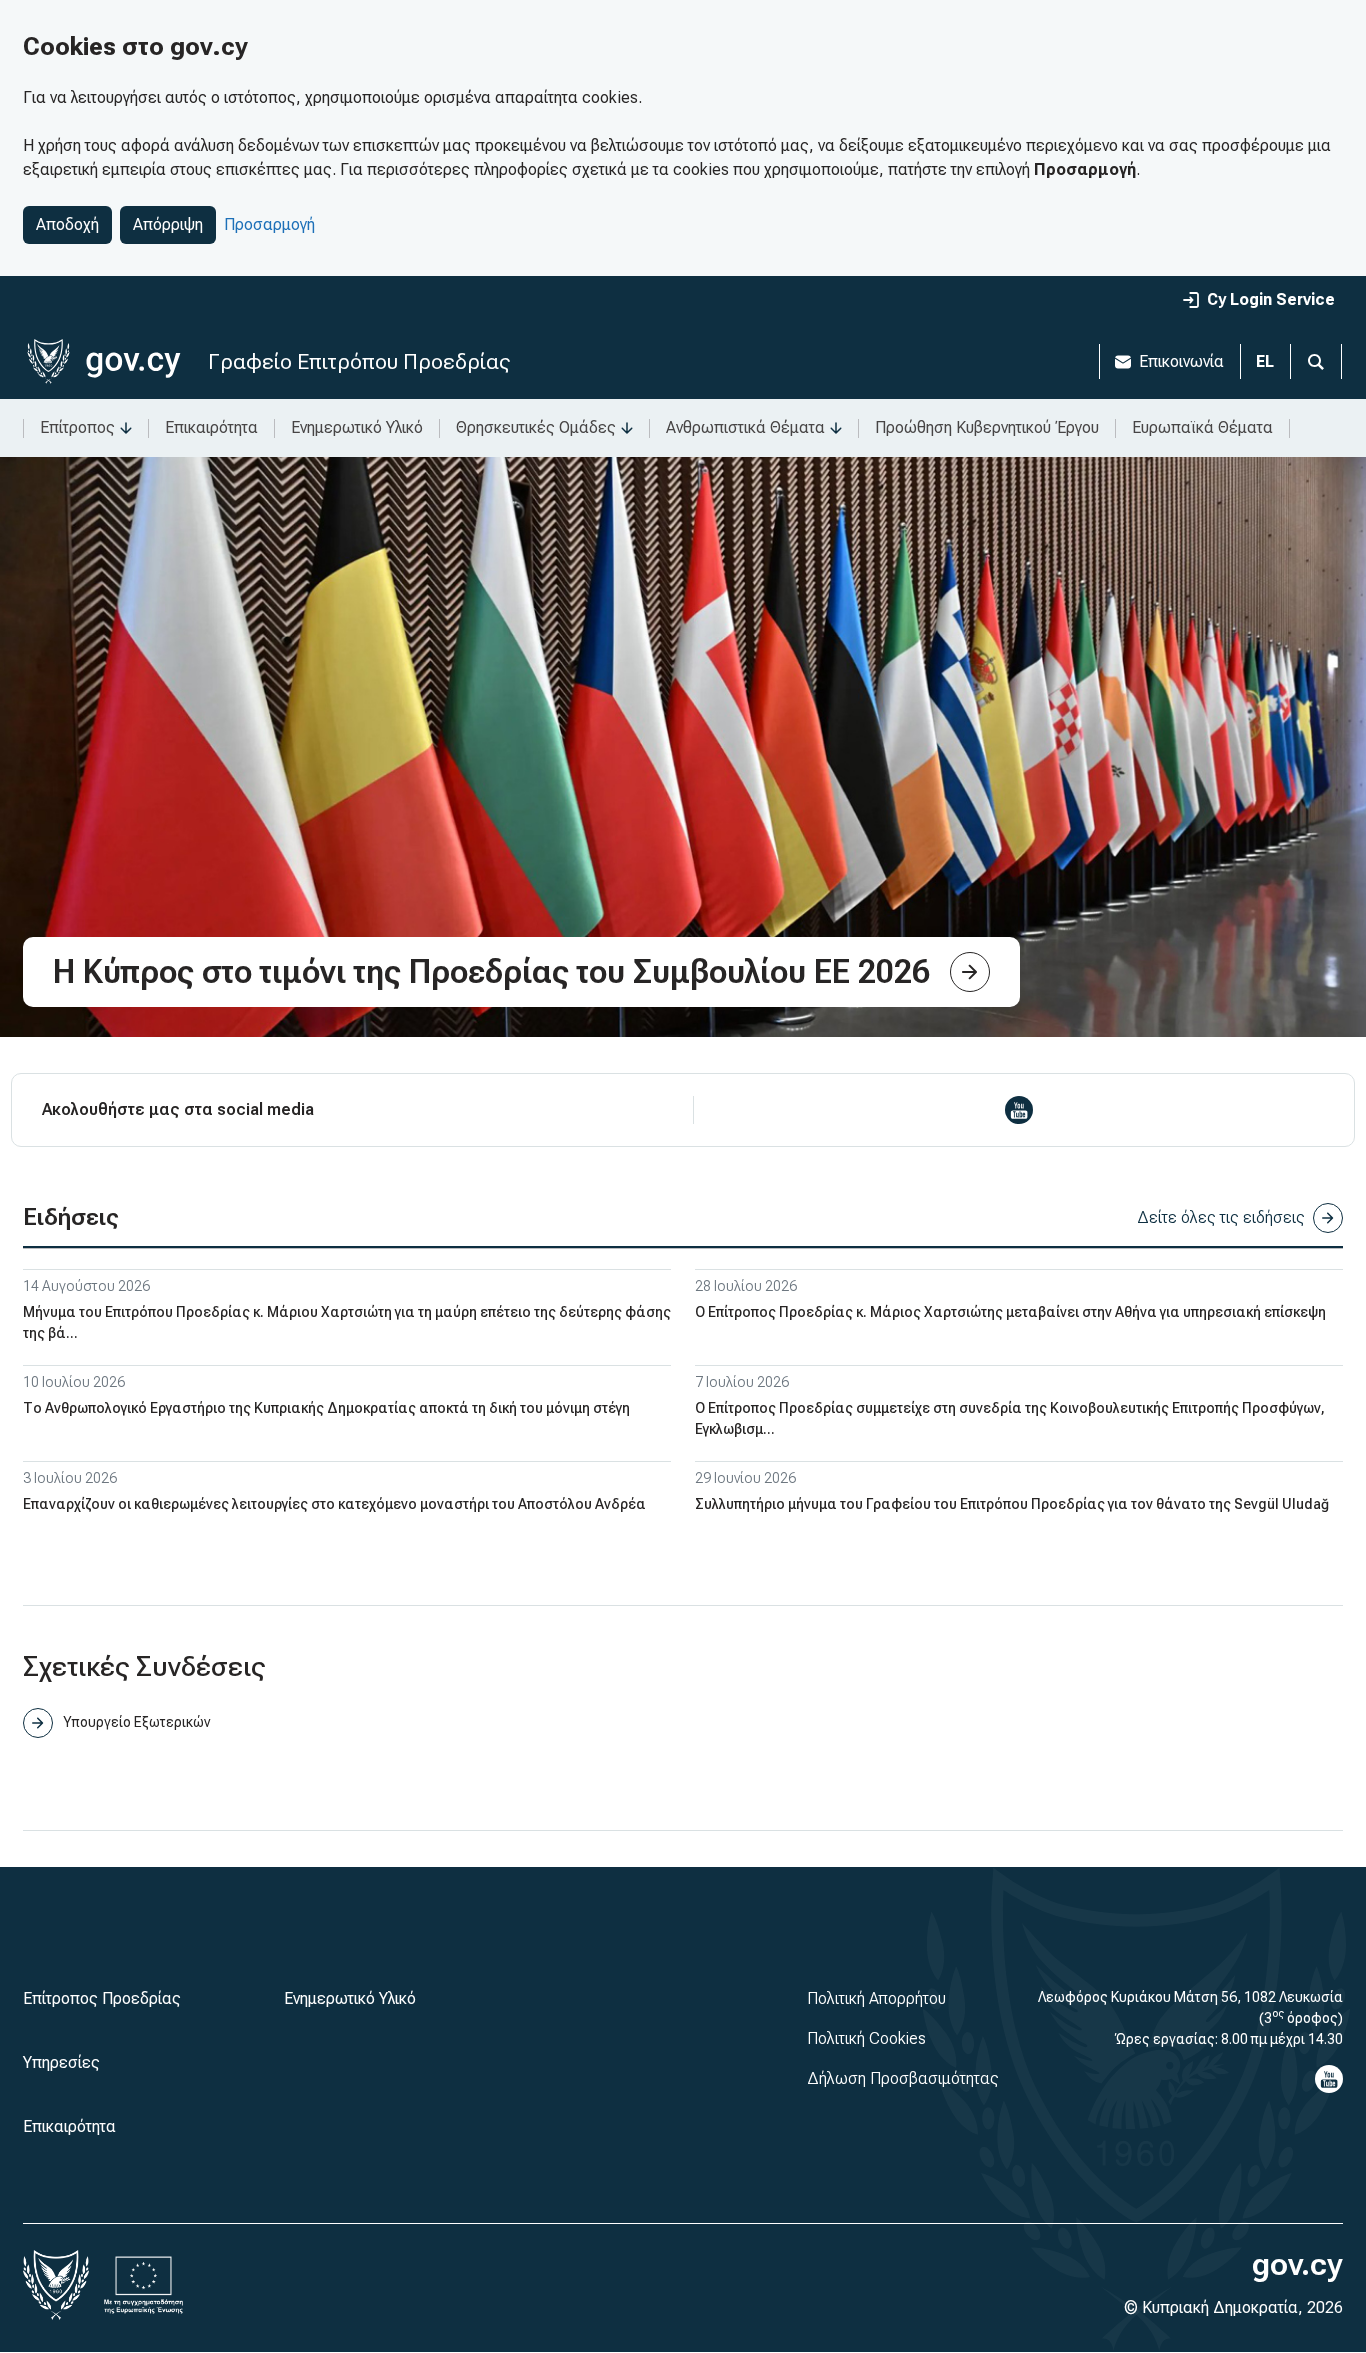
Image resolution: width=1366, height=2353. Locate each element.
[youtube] (1019, 1110)
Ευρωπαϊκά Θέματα (1202, 427)
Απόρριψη (168, 224)
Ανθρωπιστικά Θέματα (745, 427)
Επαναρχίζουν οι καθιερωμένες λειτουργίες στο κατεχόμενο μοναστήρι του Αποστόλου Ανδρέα (334, 1504)
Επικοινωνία (1181, 361)
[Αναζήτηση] (1316, 361)
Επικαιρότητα (211, 427)
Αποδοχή (67, 224)
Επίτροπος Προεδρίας (102, 1998)
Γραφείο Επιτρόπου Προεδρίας (359, 361)
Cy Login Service (1271, 299)
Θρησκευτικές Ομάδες (536, 427)
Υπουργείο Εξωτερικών (136, 1722)
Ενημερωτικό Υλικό (357, 427)
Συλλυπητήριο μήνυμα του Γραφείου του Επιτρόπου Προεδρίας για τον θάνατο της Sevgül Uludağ (1012, 1504)
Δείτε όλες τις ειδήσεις (1221, 1217)
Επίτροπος (77, 427)
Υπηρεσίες (61, 2062)
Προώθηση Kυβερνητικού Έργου (987, 427)
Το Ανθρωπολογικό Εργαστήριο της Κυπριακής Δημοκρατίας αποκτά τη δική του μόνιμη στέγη (326, 1408)
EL (1265, 361)
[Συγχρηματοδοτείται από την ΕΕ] (144, 2285)
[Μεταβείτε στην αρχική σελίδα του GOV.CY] (103, 361)
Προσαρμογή (269, 224)
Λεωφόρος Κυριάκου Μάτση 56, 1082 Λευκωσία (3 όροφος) (1190, 2007)
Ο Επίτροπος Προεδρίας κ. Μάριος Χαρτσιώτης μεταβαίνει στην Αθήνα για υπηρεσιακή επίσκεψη (1010, 1312)
